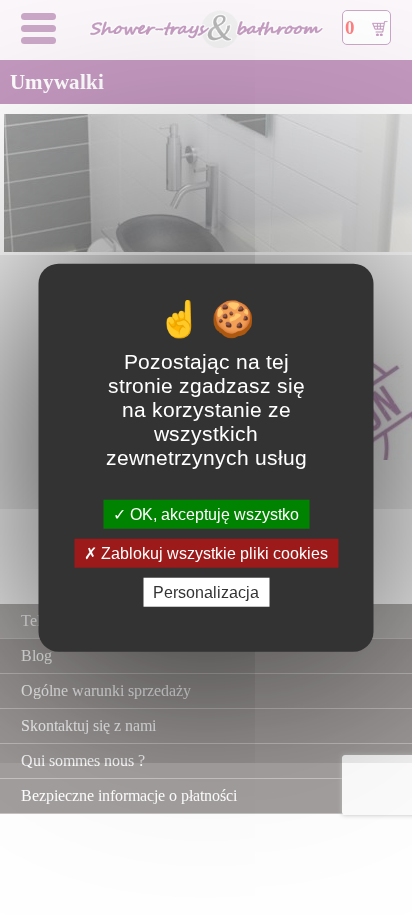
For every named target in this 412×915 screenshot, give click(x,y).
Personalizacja (206, 592)
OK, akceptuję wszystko (212, 513)
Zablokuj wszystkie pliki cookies (212, 552)
